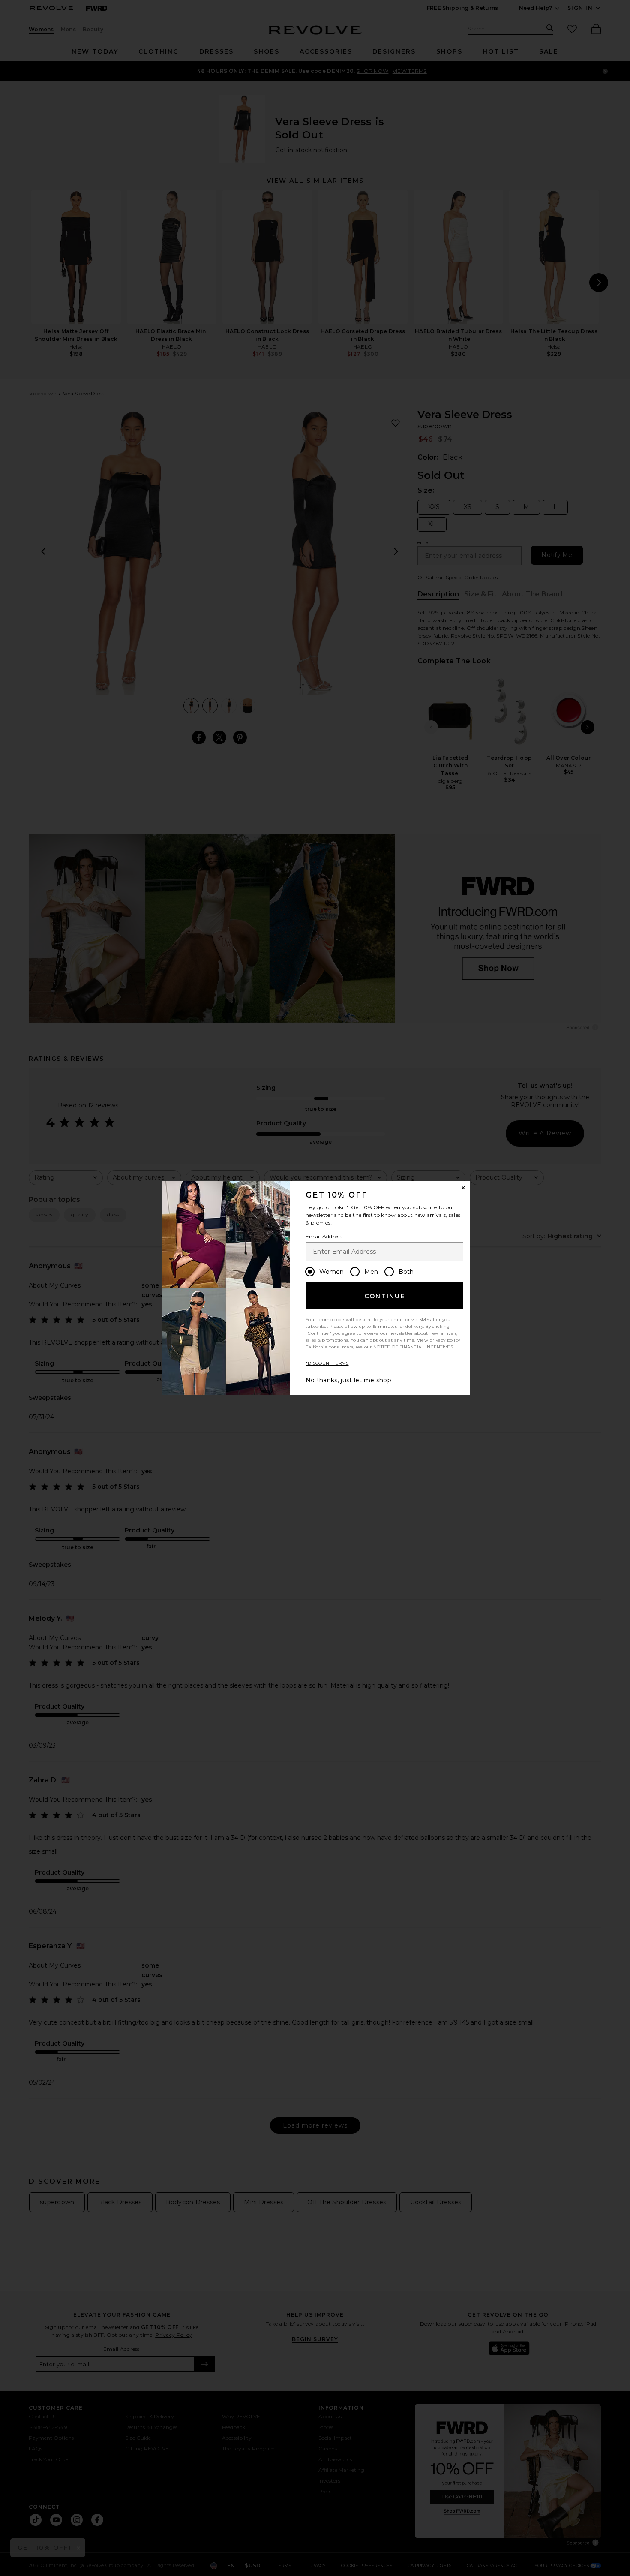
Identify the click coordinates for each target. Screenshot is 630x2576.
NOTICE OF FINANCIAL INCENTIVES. (414, 1347)
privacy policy (445, 1340)
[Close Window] (463, 1188)
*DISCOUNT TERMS (327, 1363)
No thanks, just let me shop (348, 1380)
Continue (385, 1296)
